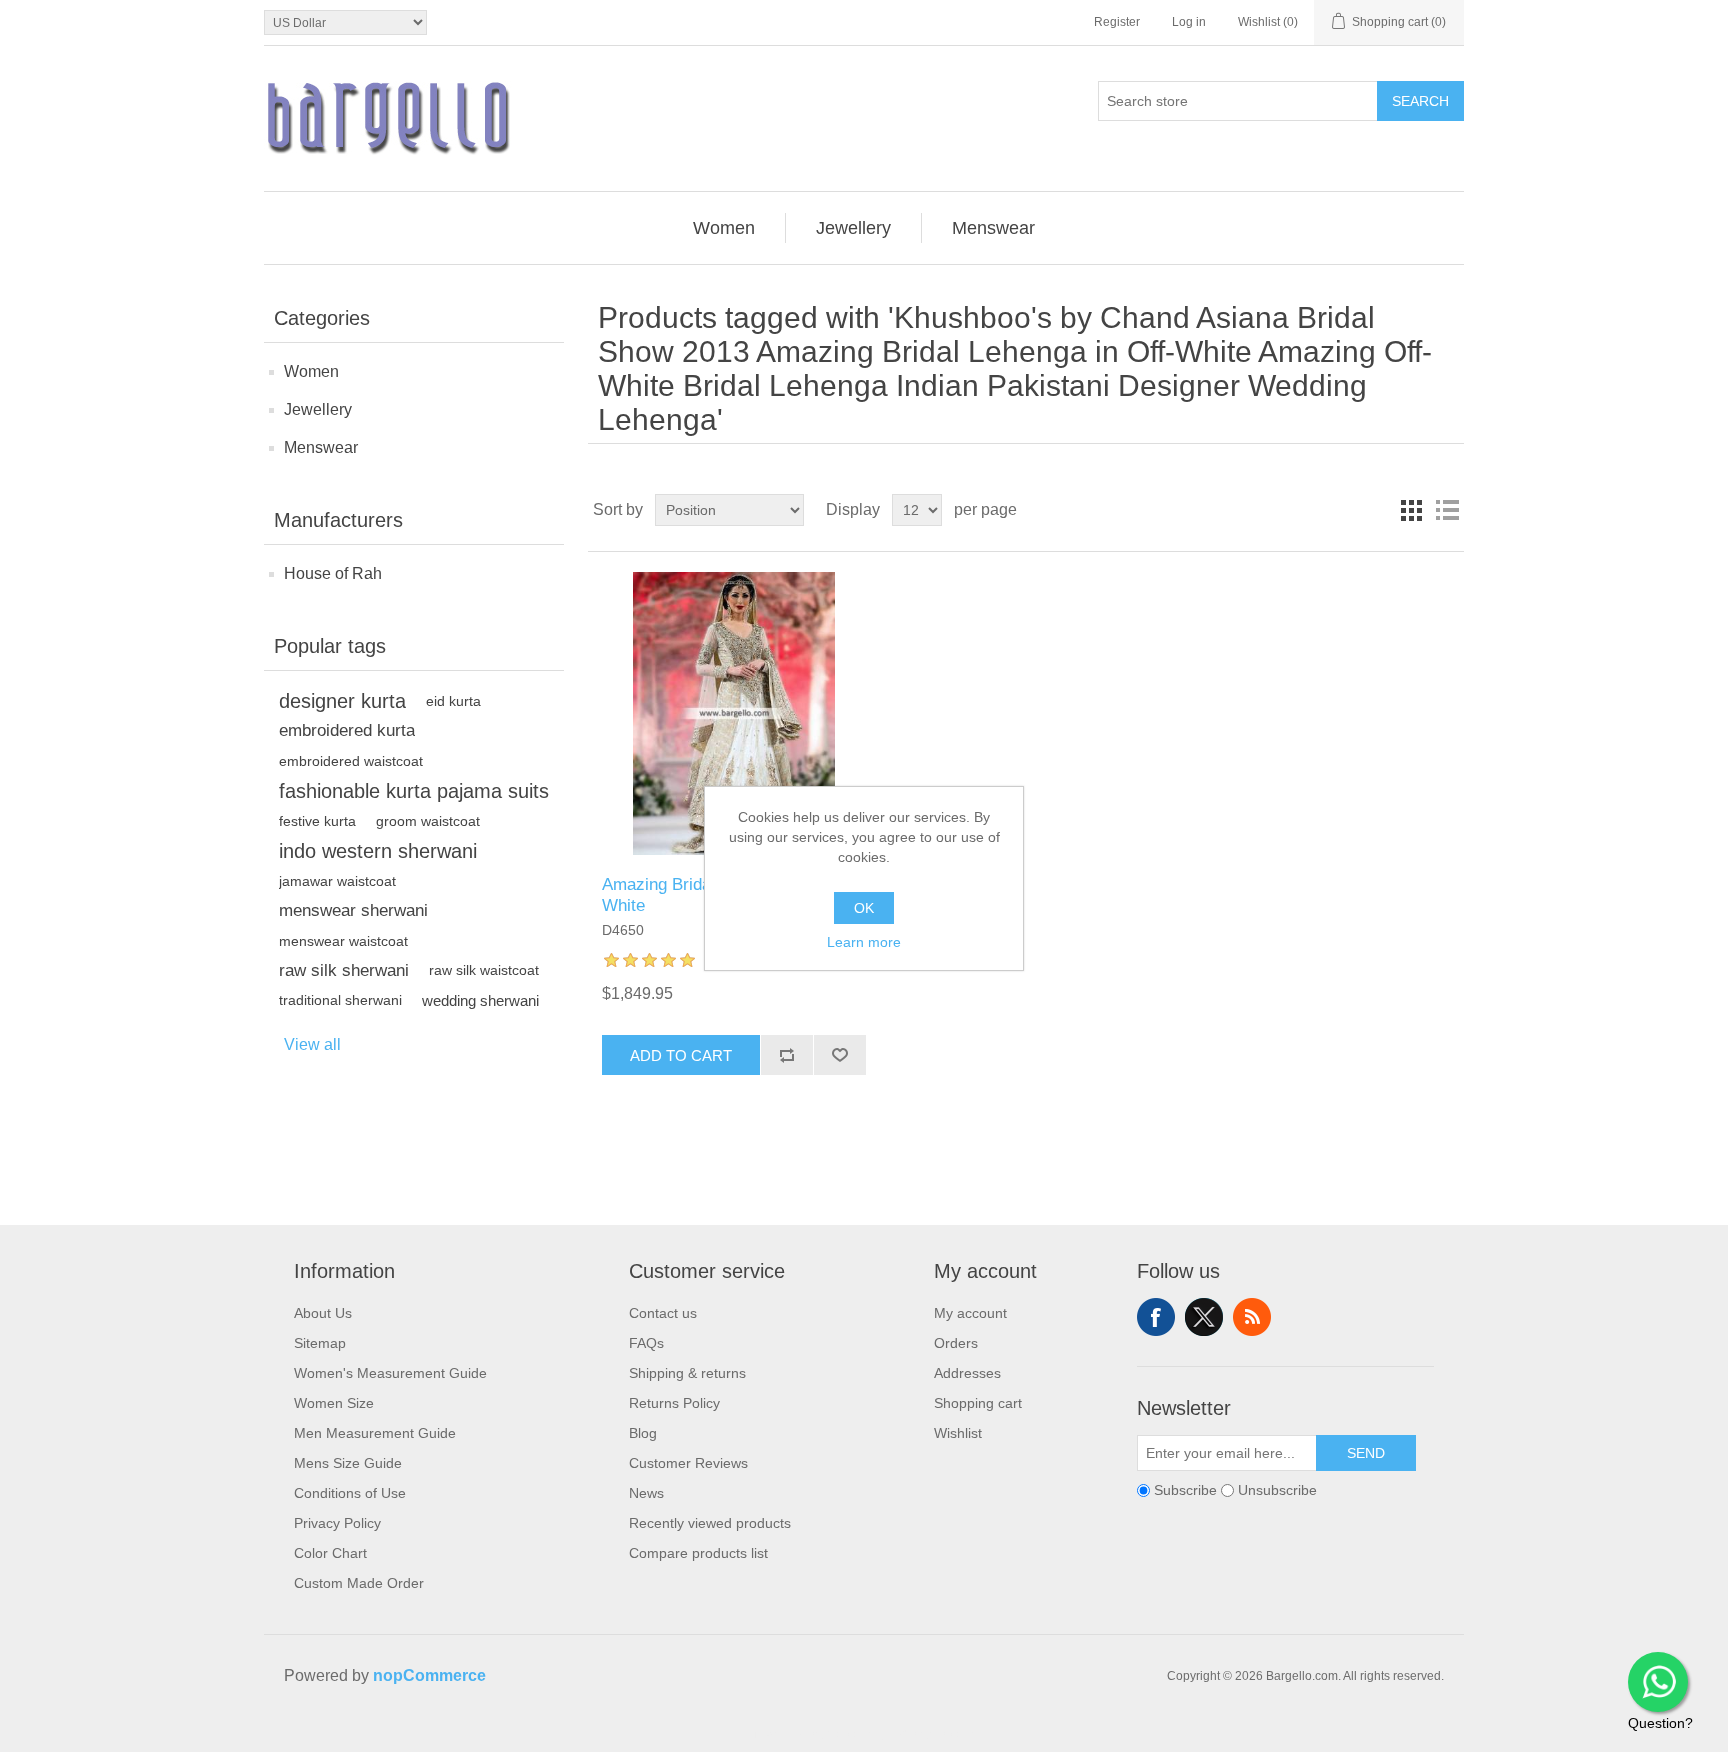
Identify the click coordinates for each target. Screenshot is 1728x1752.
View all (312, 1044)
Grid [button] (1411, 510)
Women (311, 371)
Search (1420, 101)
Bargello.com (833, 1734)
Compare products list (698, 1553)
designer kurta (342, 701)
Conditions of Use (350, 1493)
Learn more (864, 942)
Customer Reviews (688, 1463)
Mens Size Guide (348, 1463)
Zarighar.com (936, 1734)
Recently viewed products (710, 1523)
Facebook (1156, 1317)
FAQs (646, 1343)
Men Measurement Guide (375, 1433)
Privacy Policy (337, 1523)
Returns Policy (674, 1403)
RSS (1252, 1317)
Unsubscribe (1277, 1491)
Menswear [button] (993, 228)
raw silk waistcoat (484, 970)
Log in (1189, 22)
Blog (643, 1433)
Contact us (663, 1313)
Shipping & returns (687, 1373)
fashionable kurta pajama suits (414, 791)
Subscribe (1185, 1491)
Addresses (967, 1373)
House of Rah (333, 573)
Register (1117, 22)
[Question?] (1658, 1682)
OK (864, 908)
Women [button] (724, 228)
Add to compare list (786, 1055)
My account (970, 1313)
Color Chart (330, 1553)
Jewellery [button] (853, 228)
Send (1366, 1453)
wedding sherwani (480, 1000)
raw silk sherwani (344, 970)
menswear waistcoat (343, 941)
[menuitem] (724, 228)
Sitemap (320, 1343)
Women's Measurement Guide (390, 1373)
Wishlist (958, 1433)
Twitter (1204, 1317)
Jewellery (318, 409)
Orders (956, 1343)
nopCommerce (429, 1675)
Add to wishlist (839, 1055)
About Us (323, 1313)
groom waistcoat (428, 821)
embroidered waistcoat (351, 761)
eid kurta (453, 701)
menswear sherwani (353, 910)
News (646, 1493)
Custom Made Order (359, 1583)
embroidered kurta (347, 730)
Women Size (334, 1403)
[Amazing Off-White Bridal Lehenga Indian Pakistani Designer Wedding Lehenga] (733, 713)
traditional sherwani (340, 1000)
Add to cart (681, 1055)
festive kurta (317, 821)
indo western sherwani (378, 851)
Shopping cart (978, 1403)
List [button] (1447, 510)
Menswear (321, 447)
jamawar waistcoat (337, 881)
